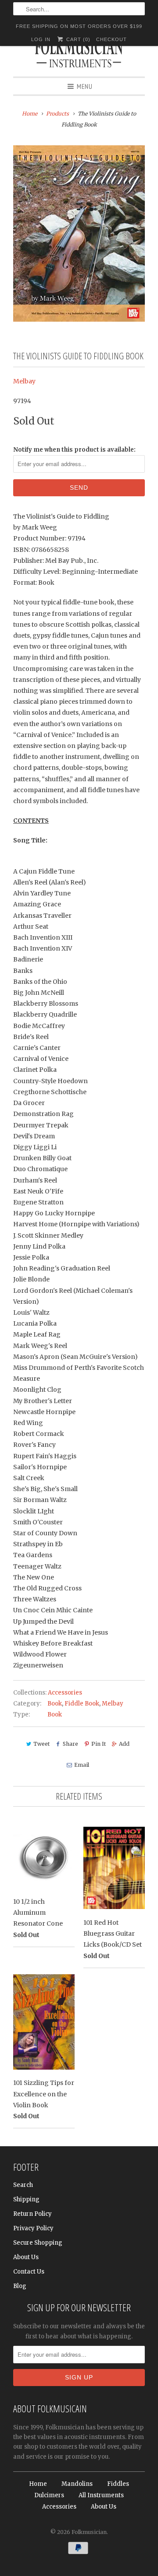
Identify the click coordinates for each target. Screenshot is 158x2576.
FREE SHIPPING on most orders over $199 (79, 26)
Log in (41, 39)
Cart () (77, 39)
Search (23, 2185)
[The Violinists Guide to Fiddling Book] (79, 233)
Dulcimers (49, 2495)
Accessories (65, 1693)
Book (55, 1704)
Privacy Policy (33, 2228)
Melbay (24, 381)
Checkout (111, 39)
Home (38, 2484)
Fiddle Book (82, 1704)
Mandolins (77, 2484)
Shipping (26, 2199)
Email (81, 1765)
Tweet (41, 1744)
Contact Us (29, 2272)
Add (124, 1744)
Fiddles (118, 2484)
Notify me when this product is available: (74, 450)
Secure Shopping (38, 2243)
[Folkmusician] (79, 55)
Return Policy (32, 2214)
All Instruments (101, 2495)
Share (70, 1744)
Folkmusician (89, 2532)
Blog (20, 2286)
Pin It (99, 1744)
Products (57, 114)
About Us (26, 2257)
